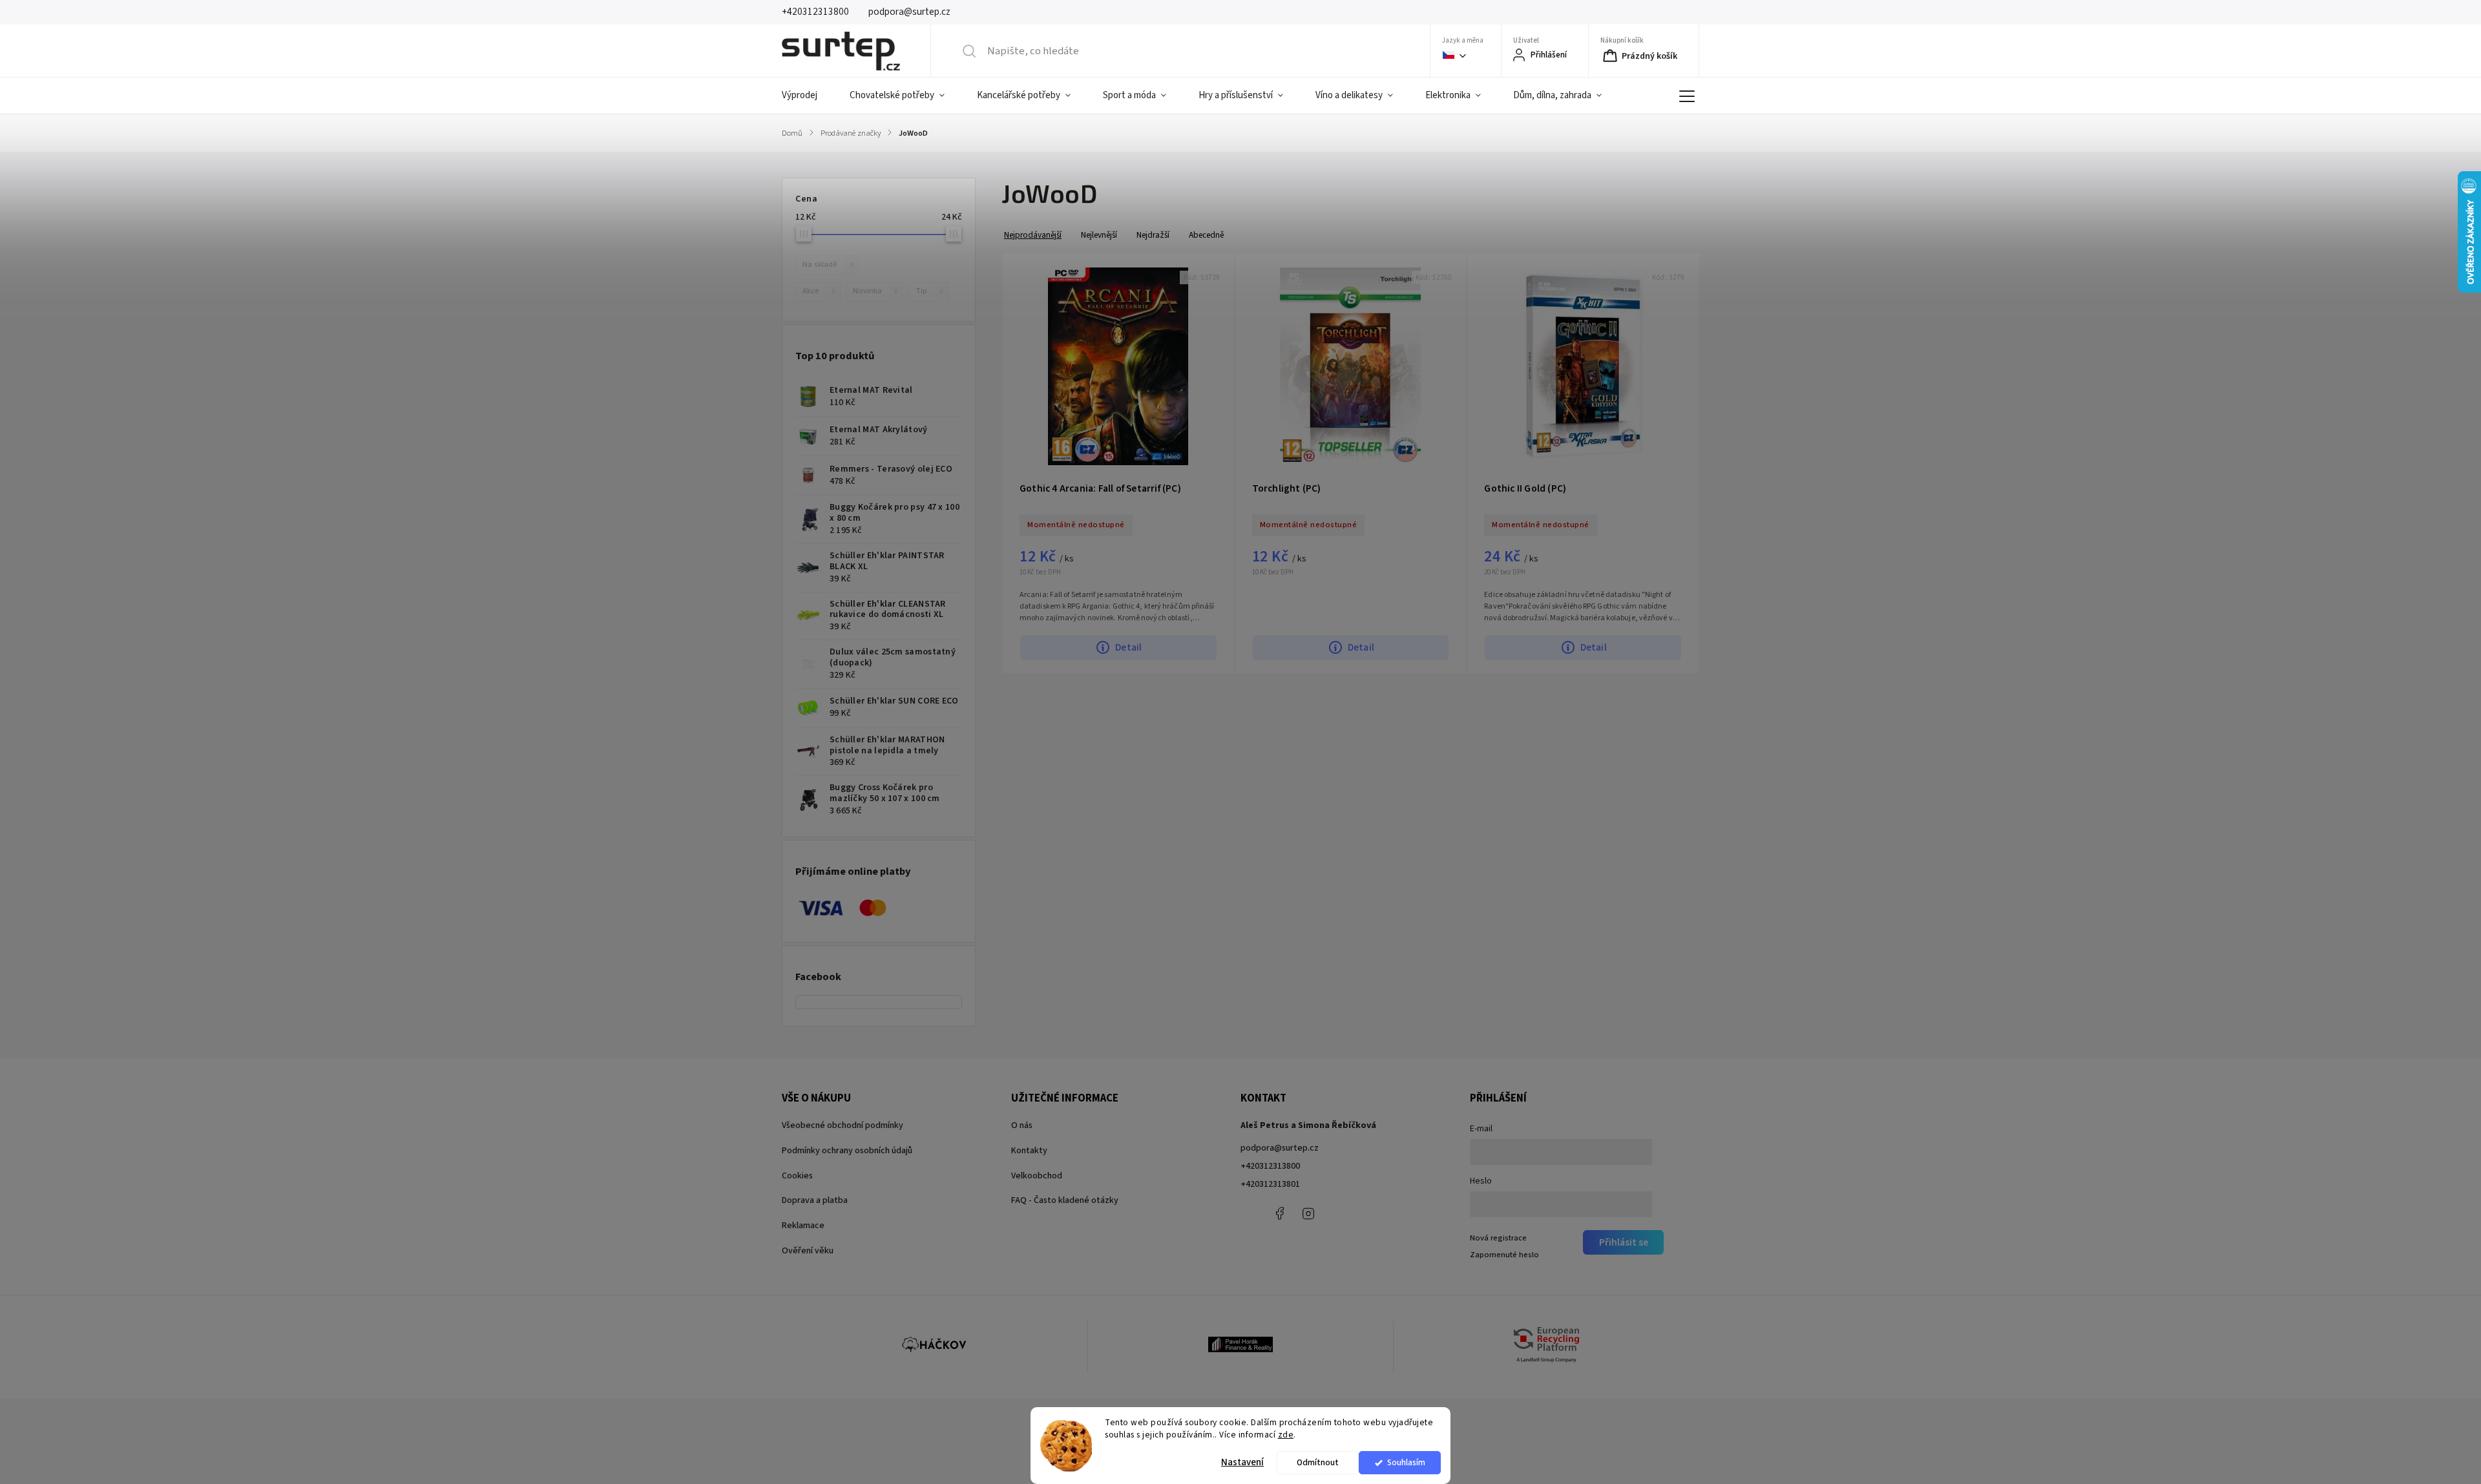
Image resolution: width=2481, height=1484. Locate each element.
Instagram (1308, 1213)
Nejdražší (1153, 235)
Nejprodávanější (1033, 235)
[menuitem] (808, 96)
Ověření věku (808, 1251)
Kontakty (1029, 1151)
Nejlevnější (1099, 235)
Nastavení (1242, 1462)
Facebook (1279, 1213)
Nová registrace (1498, 1238)
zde (1286, 1435)
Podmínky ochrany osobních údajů (847, 1151)
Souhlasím (1406, 1462)
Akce (819, 291)
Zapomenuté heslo (1504, 1255)
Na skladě (828, 264)
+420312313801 (1270, 1184)
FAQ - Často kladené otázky (1065, 1200)
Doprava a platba (815, 1200)
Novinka (875, 291)
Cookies (797, 1176)
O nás (1022, 1125)
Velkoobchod (1037, 1176)
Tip (929, 291)
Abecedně (1206, 235)
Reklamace (803, 1226)
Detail (1128, 647)
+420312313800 (1270, 1166)
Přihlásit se (1624, 1242)
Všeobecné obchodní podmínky (843, 1125)
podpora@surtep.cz (1280, 1148)
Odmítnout (1318, 1462)
